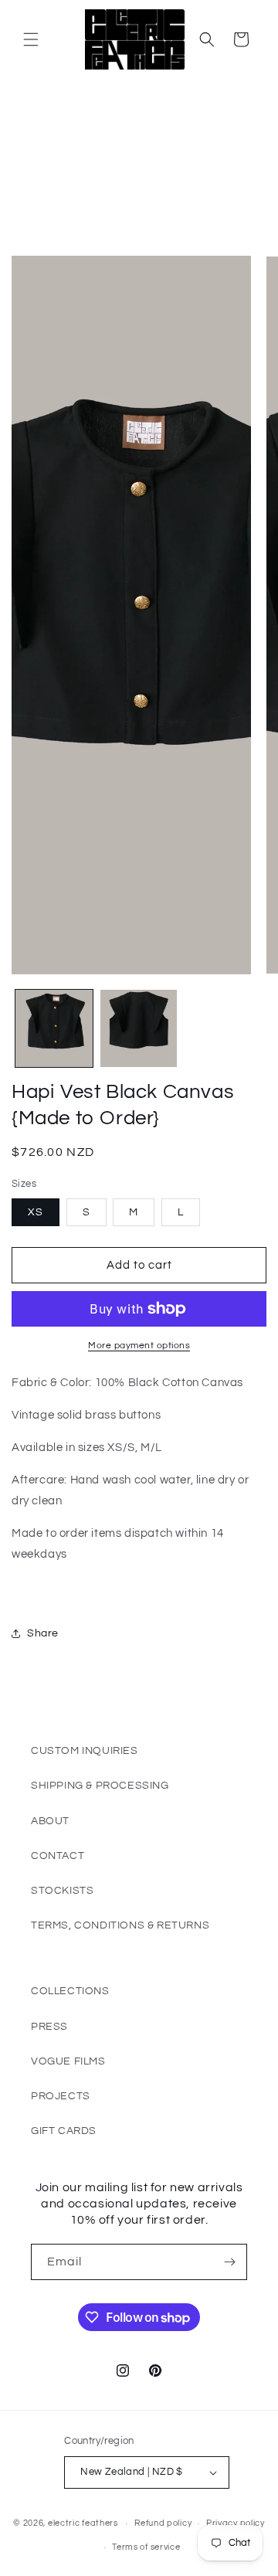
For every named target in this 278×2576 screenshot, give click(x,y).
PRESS (49, 2027)
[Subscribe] (229, 2262)
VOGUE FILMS (68, 2061)
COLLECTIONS (70, 1991)
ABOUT (50, 1821)
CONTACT (58, 1856)
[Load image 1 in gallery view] (54, 1028)
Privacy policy (236, 2523)
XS (36, 1212)
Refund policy (163, 2523)
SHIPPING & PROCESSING (100, 1786)
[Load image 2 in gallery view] (139, 1028)
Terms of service (146, 2547)
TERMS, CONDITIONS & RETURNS (120, 1925)
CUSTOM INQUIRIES (85, 1751)
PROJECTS (61, 2096)
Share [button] (43, 1633)
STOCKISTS (62, 1891)
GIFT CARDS (64, 2131)
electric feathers (83, 2523)
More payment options (139, 1346)
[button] (31, 39)
